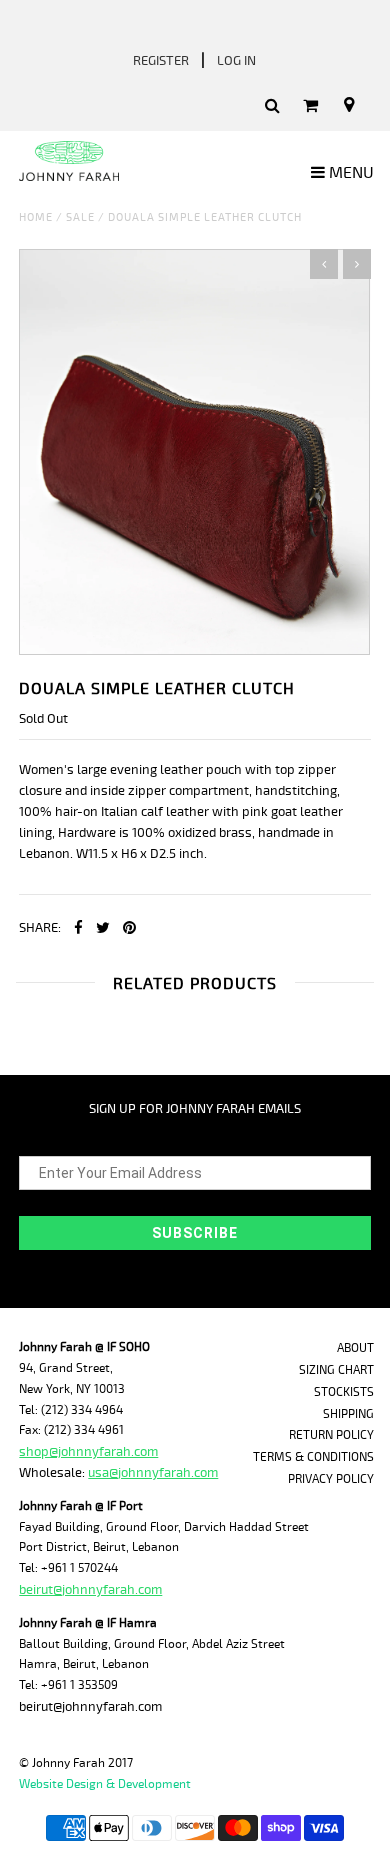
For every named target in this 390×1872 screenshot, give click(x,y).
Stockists (344, 1392)
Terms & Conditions (313, 1457)
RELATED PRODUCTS (195, 984)
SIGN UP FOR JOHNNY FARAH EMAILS (195, 1109)
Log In (236, 61)
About (355, 1348)
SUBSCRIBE (195, 1233)
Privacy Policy (331, 1479)
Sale (80, 217)
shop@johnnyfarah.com (88, 1452)
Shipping (348, 1414)
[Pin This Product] (129, 929)
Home (36, 217)
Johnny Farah (68, 1763)
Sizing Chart (336, 1370)
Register (161, 61)
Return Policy (331, 1435)
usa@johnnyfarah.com (153, 1473)
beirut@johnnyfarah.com (90, 1590)
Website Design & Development (105, 1784)
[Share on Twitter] (103, 929)
